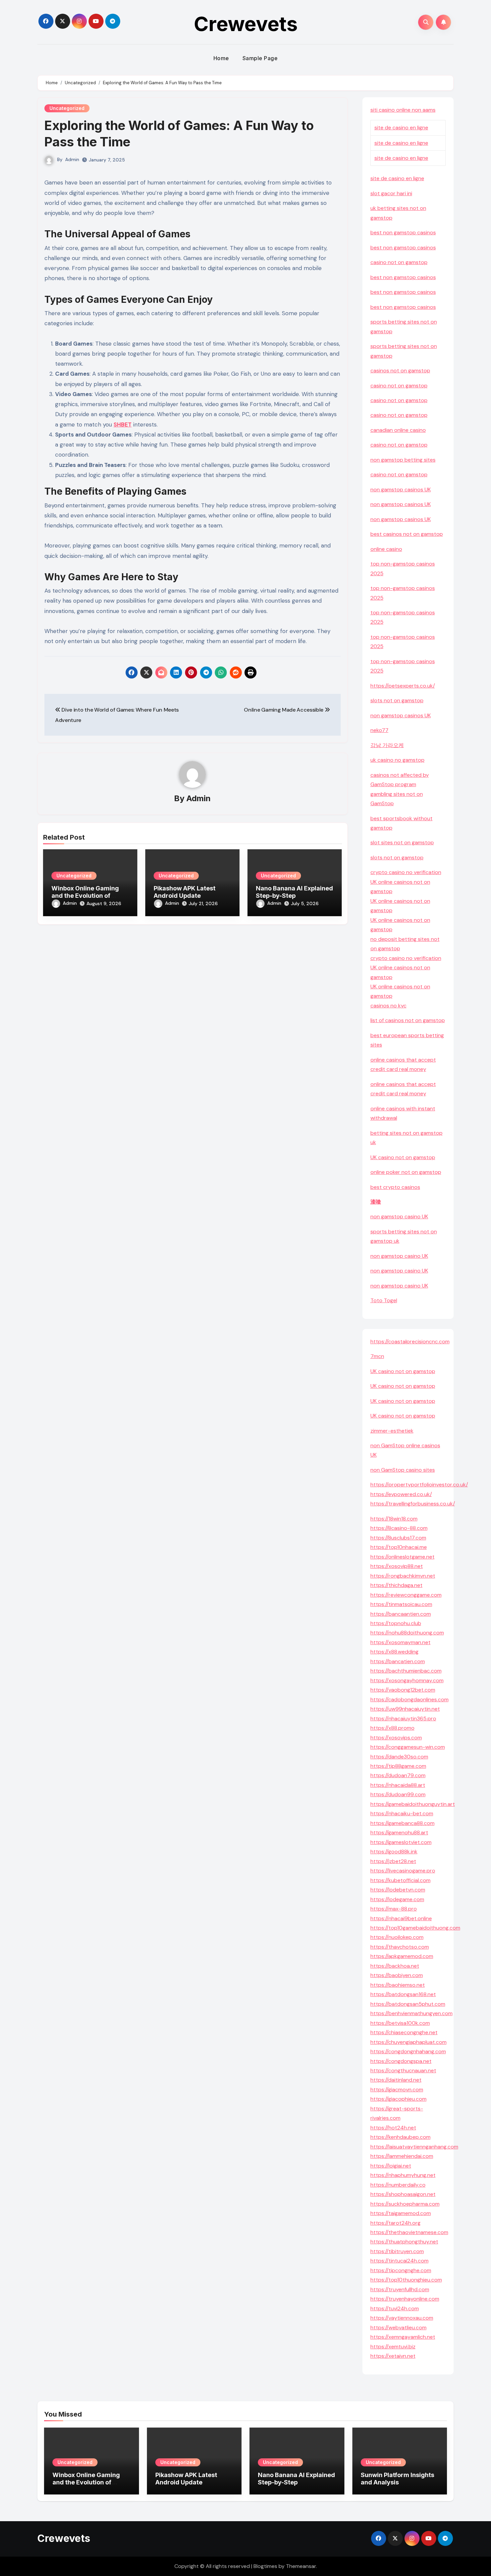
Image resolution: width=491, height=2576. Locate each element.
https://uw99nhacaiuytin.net (405, 1709)
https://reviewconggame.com (406, 1595)
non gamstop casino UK (399, 1216)
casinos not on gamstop (400, 371)
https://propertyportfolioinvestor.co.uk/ (419, 1485)
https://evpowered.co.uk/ (401, 1494)
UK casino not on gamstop (403, 1157)
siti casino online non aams (403, 110)
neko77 (379, 730)
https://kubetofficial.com (400, 1880)
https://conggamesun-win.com (408, 1747)
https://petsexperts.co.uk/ (403, 686)
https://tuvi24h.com (395, 2308)
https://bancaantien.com (401, 1614)
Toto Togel (384, 1300)
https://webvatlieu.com (398, 2327)
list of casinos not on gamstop (408, 1020)
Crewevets (246, 24)
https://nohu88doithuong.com (407, 1633)
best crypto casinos (395, 1187)
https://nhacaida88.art (398, 1785)
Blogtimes (265, 2566)
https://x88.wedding (394, 1652)
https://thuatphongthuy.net (404, 2242)
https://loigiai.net (391, 2166)
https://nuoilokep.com (397, 1937)
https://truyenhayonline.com (405, 2299)
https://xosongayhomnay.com (407, 1680)
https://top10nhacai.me (399, 1547)
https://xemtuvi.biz (393, 2347)
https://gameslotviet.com (401, 1842)
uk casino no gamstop (397, 760)
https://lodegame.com (397, 1899)
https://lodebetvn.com (398, 1890)
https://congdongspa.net (401, 2061)
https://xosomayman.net (400, 1642)
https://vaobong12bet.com (403, 1690)
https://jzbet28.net (393, 1861)
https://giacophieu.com (398, 2099)
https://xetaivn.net (393, 2356)
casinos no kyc (388, 1006)
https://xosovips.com (396, 1738)
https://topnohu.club (396, 1623)
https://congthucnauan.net (403, 2070)
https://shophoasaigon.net (403, 2194)
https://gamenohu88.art (399, 1832)
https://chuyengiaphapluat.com (408, 2042)
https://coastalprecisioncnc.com (410, 1341)
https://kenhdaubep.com (400, 2137)
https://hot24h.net (393, 2128)
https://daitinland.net (396, 2080)
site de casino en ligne (401, 128)
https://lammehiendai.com (402, 2156)
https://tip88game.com (398, 1766)
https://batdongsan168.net (403, 1994)
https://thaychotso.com (400, 1947)
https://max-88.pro (394, 1909)
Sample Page (260, 58)
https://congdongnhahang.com (408, 2051)
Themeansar (301, 2566)
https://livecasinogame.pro (403, 1871)
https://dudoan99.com (398, 1794)
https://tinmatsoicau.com (401, 1604)
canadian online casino (398, 430)
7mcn (377, 1356)
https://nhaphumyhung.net (403, 2175)
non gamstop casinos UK (401, 489)
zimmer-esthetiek (392, 1431)
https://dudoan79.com (398, 1775)
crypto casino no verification (406, 872)
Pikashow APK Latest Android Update (185, 892)
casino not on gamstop (399, 262)
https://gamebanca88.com (402, 1823)
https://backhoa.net (395, 1966)
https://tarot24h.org (395, 2223)
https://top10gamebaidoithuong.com (415, 1928)
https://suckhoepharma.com (405, 2204)
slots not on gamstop (397, 700)
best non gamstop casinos (403, 232)
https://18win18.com (394, 1519)
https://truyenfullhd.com (400, 2289)
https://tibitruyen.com (397, 2251)
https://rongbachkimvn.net (403, 1576)
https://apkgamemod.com (402, 1956)
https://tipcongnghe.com (401, 2270)
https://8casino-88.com (399, 1528)
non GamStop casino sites (403, 1470)
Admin (72, 159)
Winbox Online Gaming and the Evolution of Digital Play (85, 895)
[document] (408, 1006)
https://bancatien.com (398, 1661)
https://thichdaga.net (396, 1585)
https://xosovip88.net (397, 1566)
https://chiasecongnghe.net (404, 2032)
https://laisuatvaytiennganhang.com (414, 2147)
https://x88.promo (392, 1728)
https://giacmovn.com (397, 2090)
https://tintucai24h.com (399, 2261)
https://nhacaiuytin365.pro (403, 1719)
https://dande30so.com (399, 1757)
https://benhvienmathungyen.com (412, 2013)
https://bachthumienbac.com (406, 1671)
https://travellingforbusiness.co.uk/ (413, 1504)
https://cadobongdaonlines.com (410, 1699)
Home (221, 58)
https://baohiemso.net (398, 1985)
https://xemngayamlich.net (403, 2337)
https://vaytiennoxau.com (402, 2318)
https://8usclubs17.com (398, 1538)
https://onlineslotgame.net (402, 1557)
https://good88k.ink (394, 1852)
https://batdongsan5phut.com (408, 2004)
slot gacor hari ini (391, 193)
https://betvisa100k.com (400, 2023)
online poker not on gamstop (406, 1172)
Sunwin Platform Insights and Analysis (397, 2479)
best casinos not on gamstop (407, 534)
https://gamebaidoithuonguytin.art (413, 1804)
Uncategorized (67, 108)
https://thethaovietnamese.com (409, 2232)
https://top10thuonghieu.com (406, 2280)
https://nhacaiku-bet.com (402, 1813)
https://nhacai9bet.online (401, 1918)
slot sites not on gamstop (402, 842)
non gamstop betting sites (403, 460)
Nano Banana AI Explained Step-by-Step (294, 892)
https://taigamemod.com (401, 2213)
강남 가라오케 (387, 745)
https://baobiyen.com (397, 1975)
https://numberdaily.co (398, 2185)
